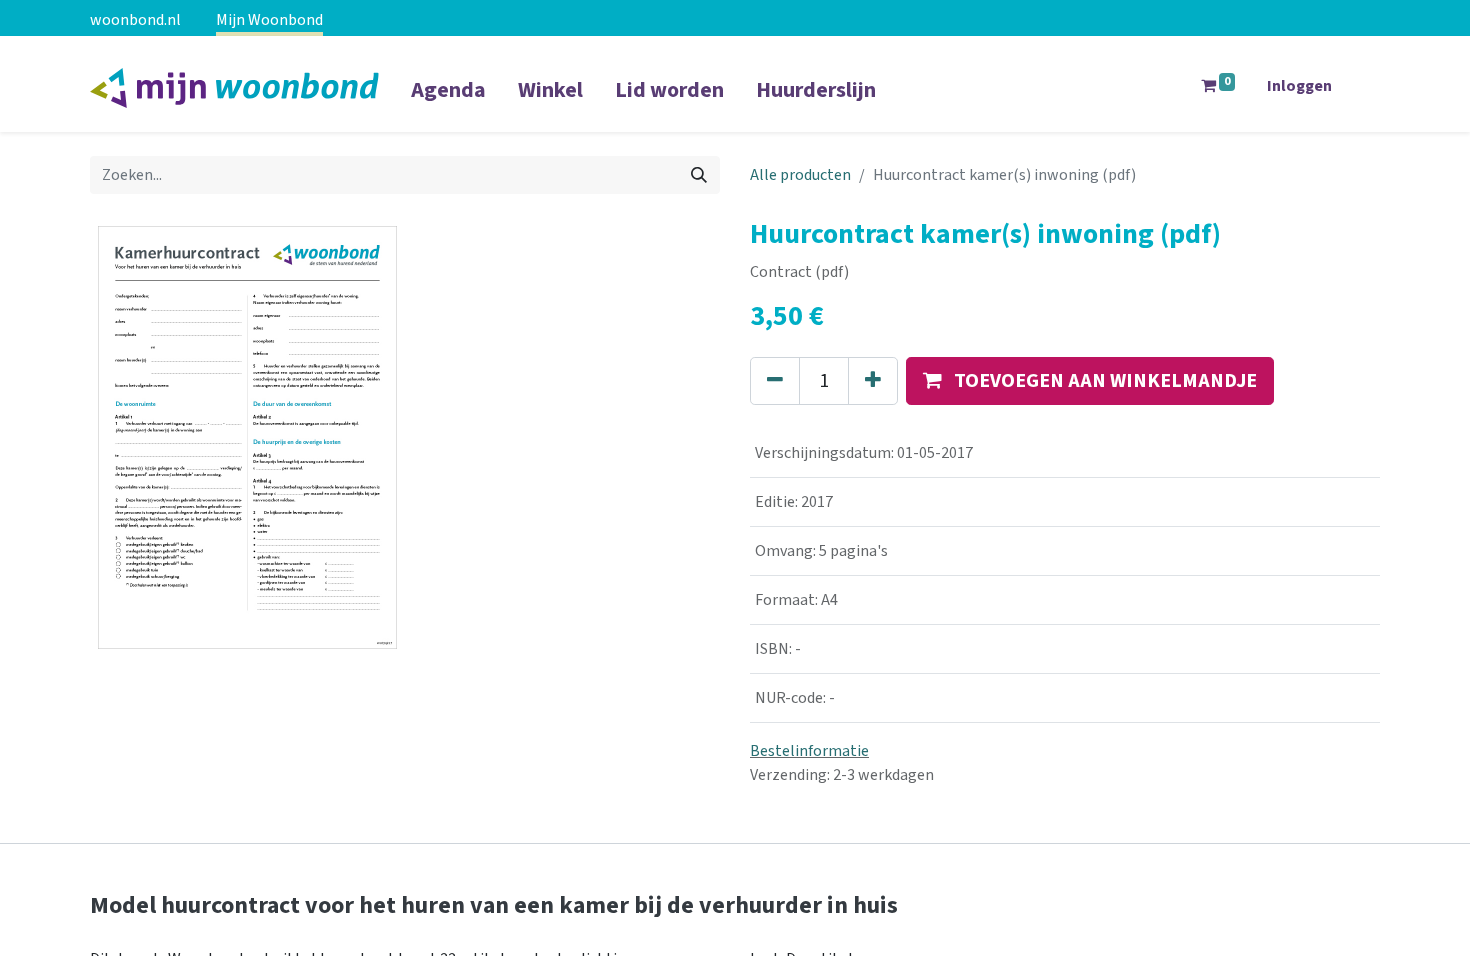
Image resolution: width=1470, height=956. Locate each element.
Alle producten (800, 175)
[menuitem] (448, 103)
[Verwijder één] (775, 381)
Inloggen (1299, 86)
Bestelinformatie (809, 751)
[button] (1090, 381)
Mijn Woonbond (269, 20)
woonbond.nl (135, 20)
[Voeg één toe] (873, 381)
